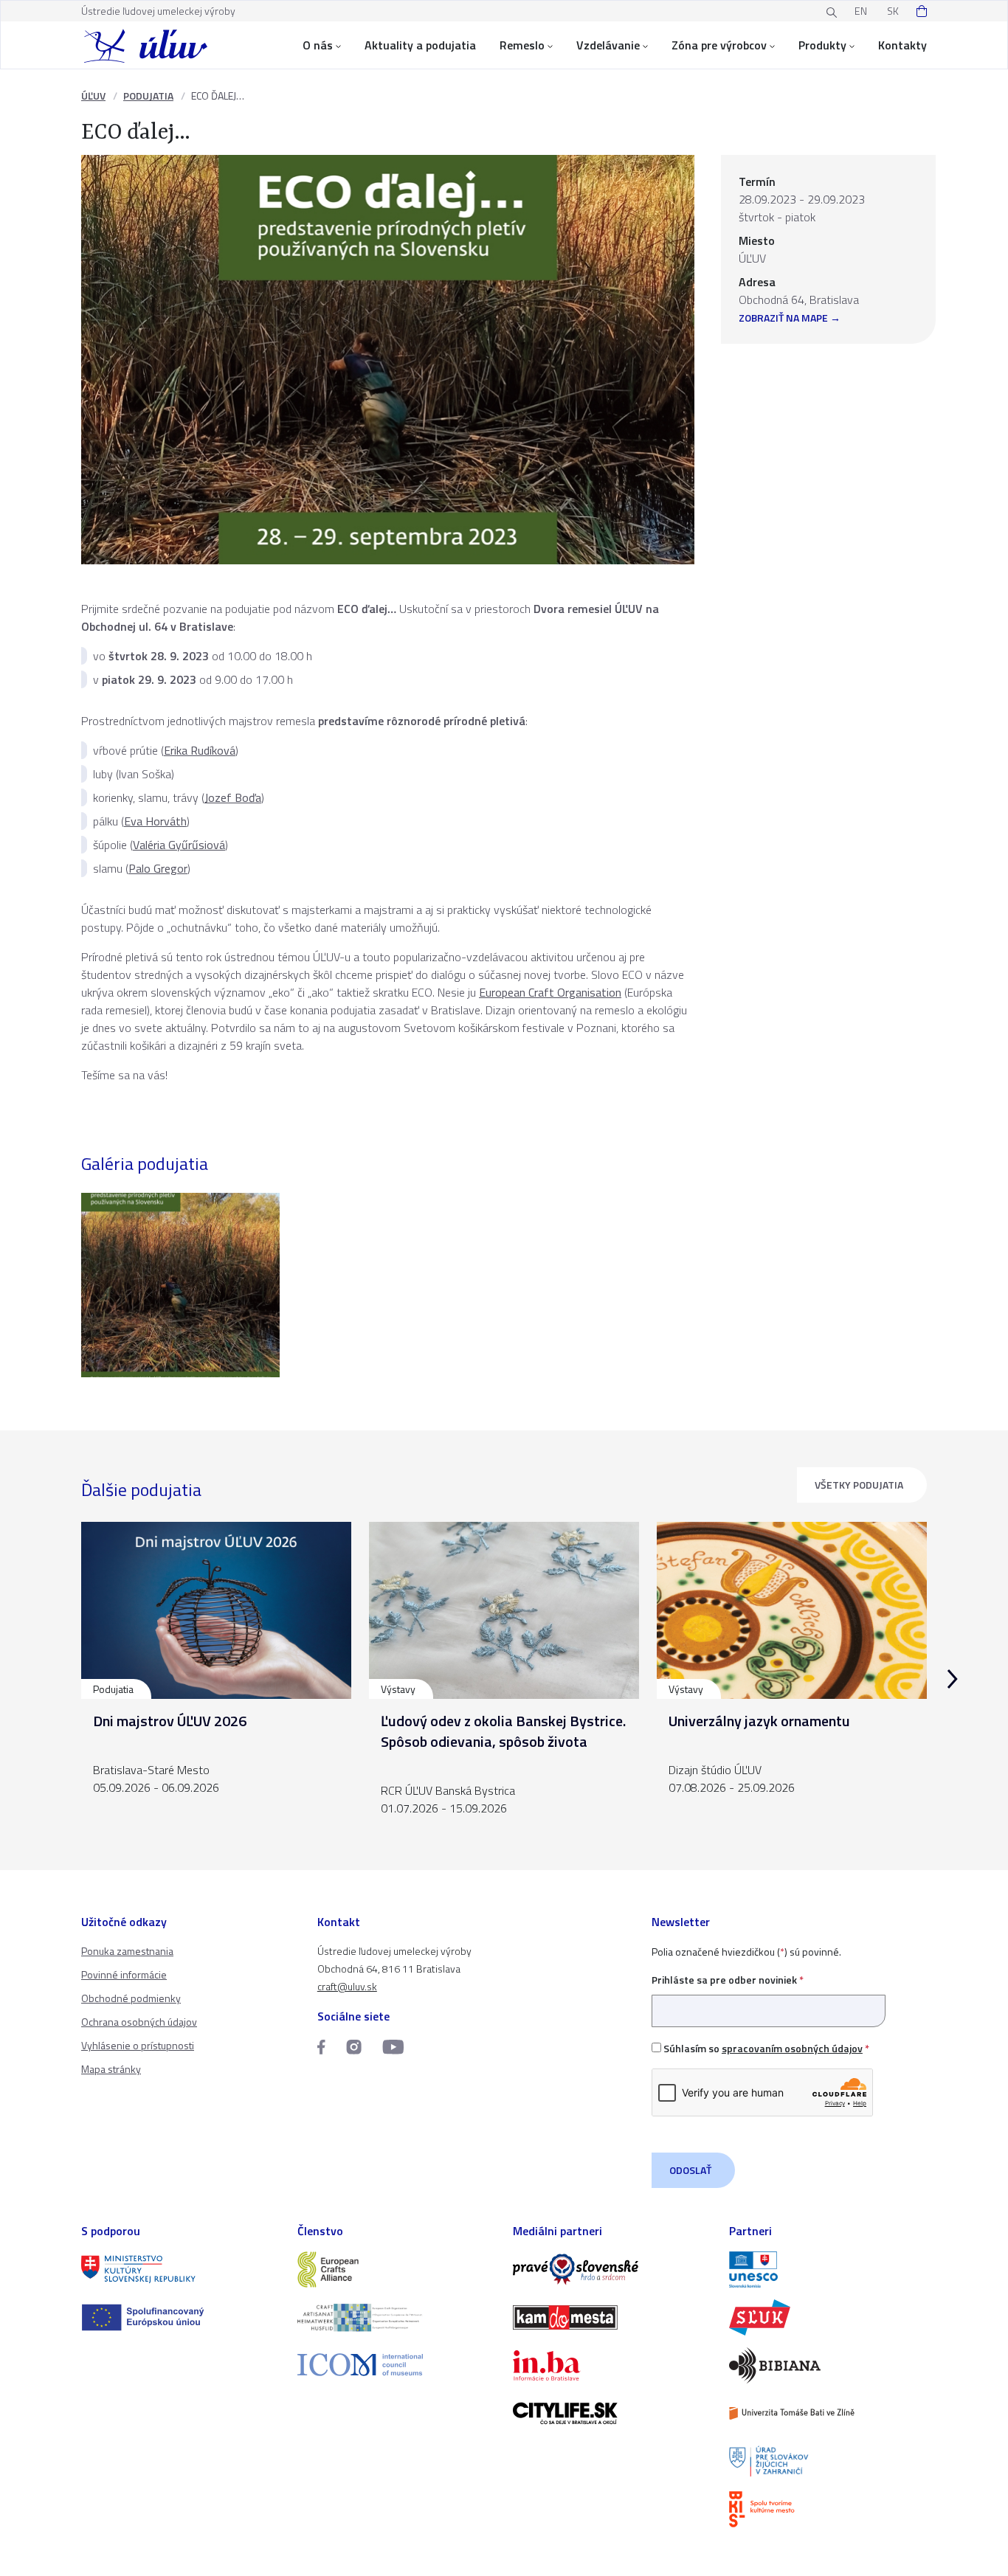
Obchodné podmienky (131, 1998)
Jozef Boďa (233, 797)
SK (893, 11)
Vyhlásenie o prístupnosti (138, 2045)
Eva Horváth (155, 821)
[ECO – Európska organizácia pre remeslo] (397, 2317)
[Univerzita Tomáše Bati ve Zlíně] (828, 2413)
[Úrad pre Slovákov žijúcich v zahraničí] (828, 2461)
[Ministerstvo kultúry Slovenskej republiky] (180, 2269)
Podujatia (148, 96)
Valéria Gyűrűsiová (179, 845)
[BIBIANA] (828, 2365)
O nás (318, 45)
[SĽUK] (828, 2317)
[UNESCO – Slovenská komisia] (828, 2269)
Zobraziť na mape (783, 319)
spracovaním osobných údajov (792, 2048)
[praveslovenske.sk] (612, 2269)
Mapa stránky (111, 2069)
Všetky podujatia (859, 1485)
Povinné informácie (124, 1974)
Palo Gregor (158, 868)
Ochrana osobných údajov (139, 2022)
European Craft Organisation (550, 992)
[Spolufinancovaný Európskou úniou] (180, 2317)
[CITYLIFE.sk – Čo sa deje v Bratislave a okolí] (612, 2413)
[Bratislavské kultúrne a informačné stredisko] (828, 2509)
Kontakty (902, 45)
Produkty (822, 45)
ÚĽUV (93, 96)
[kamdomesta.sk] (612, 2317)
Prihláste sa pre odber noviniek (728, 1980)
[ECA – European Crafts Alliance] (397, 2269)
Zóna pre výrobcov (719, 45)
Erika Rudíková (200, 750)
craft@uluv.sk (347, 1986)
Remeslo (522, 45)
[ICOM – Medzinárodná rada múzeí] (397, 2365)
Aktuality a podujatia (420, 45)
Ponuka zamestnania (127, 1951)
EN (861, 11)
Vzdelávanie (608, 45)
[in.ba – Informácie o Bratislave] (612, 2365)
